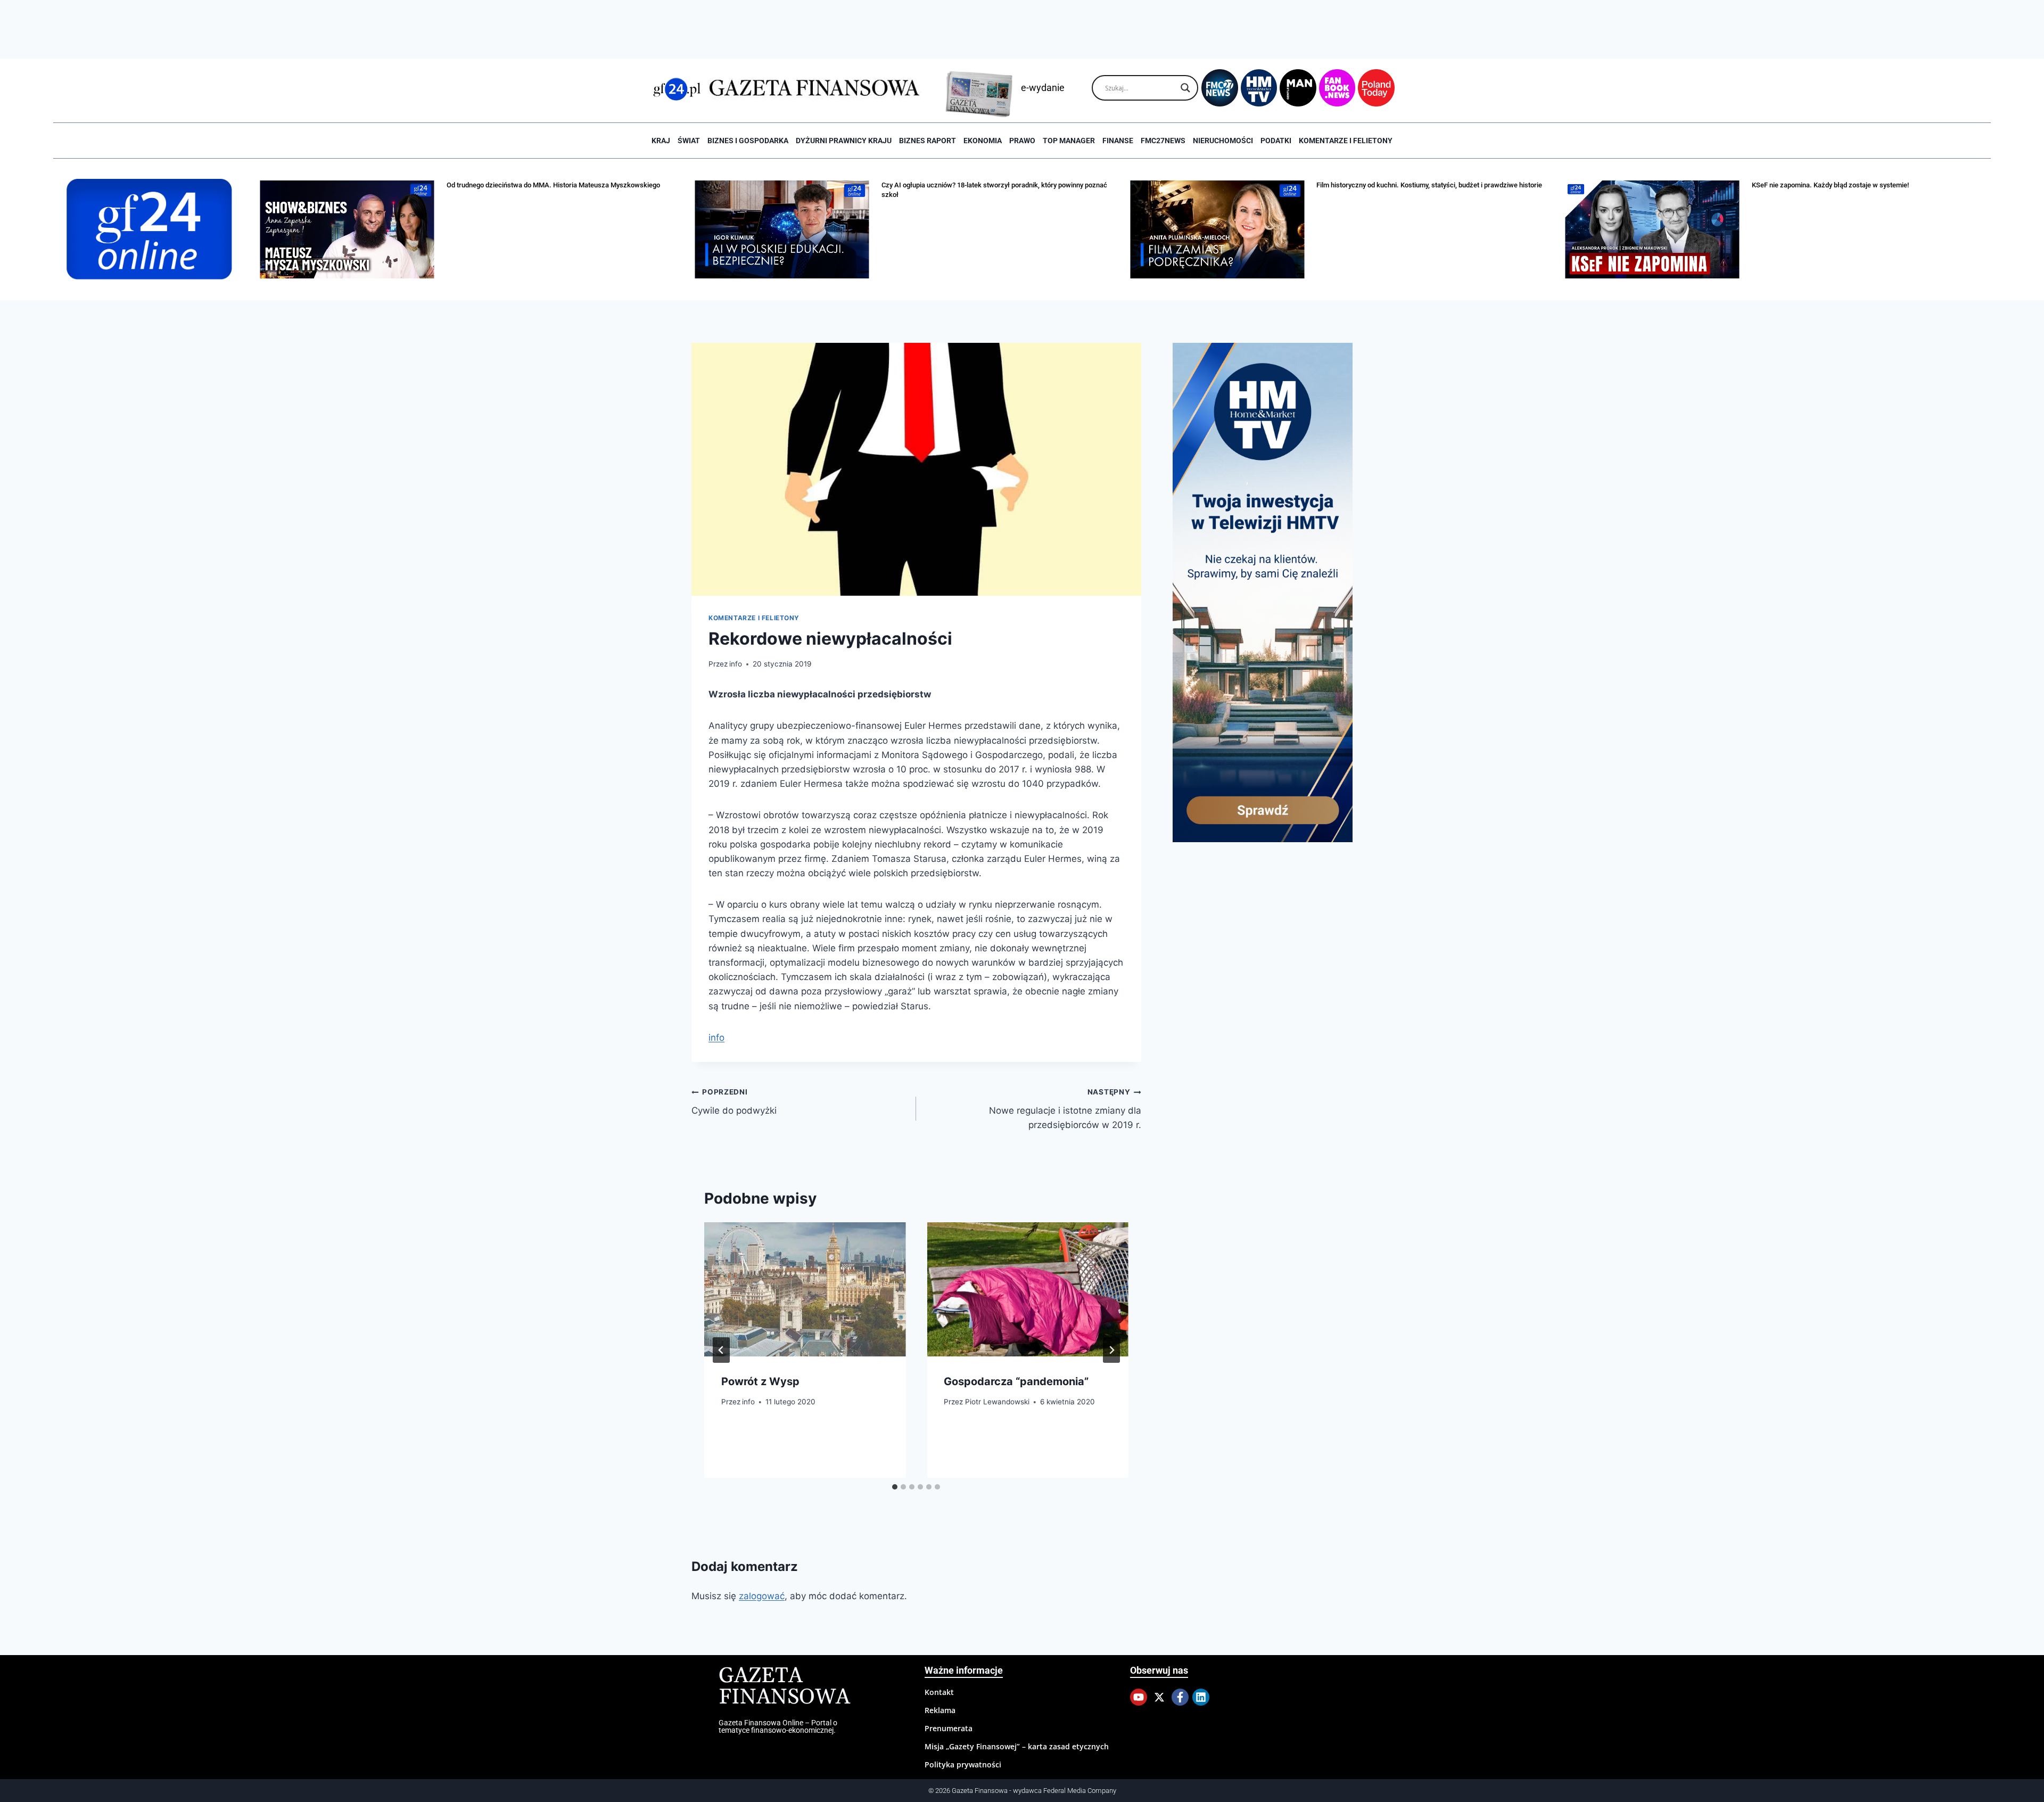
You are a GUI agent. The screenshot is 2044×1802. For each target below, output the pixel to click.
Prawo (1022, 141)
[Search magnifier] (1185, 88)
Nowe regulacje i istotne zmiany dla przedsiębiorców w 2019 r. (1065, 1109)
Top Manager (1069, 141)
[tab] (895, 1487)
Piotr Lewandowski (997, 1402)
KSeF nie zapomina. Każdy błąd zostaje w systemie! (1830, 185)
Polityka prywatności (963, 1764)
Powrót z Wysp (760, 1381)
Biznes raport (928, 141)
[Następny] (1111, 1350)
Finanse (1118, 141)
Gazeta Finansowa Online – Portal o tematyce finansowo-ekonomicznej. (778, 1726)
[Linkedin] (1201, 1697)
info (736, 664)
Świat (689, 141)
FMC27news (1163, 141)
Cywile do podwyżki (734, 1102)
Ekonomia (983, 141)
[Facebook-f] (1180, 1697)
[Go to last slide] (721, 1350)
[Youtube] (1139, 1697)
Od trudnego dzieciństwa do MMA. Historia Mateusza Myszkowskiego (553, 185)
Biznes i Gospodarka (748, 141)
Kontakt (939, 1692)
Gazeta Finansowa (784, 1687)
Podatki (1276, 141)
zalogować (762, 1596)
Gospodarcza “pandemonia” (1016, 1381)
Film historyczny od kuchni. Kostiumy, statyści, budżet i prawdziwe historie (1429, 185)
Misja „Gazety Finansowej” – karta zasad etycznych (1017, 1746)
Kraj (661, 141)
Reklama (940, 1710)
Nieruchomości (1223, 141)
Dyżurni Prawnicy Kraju (844, 141)
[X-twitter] (1159, 1697)
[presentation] (805, 1289)
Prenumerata (949, 1728)
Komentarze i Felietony (1346, 141)
